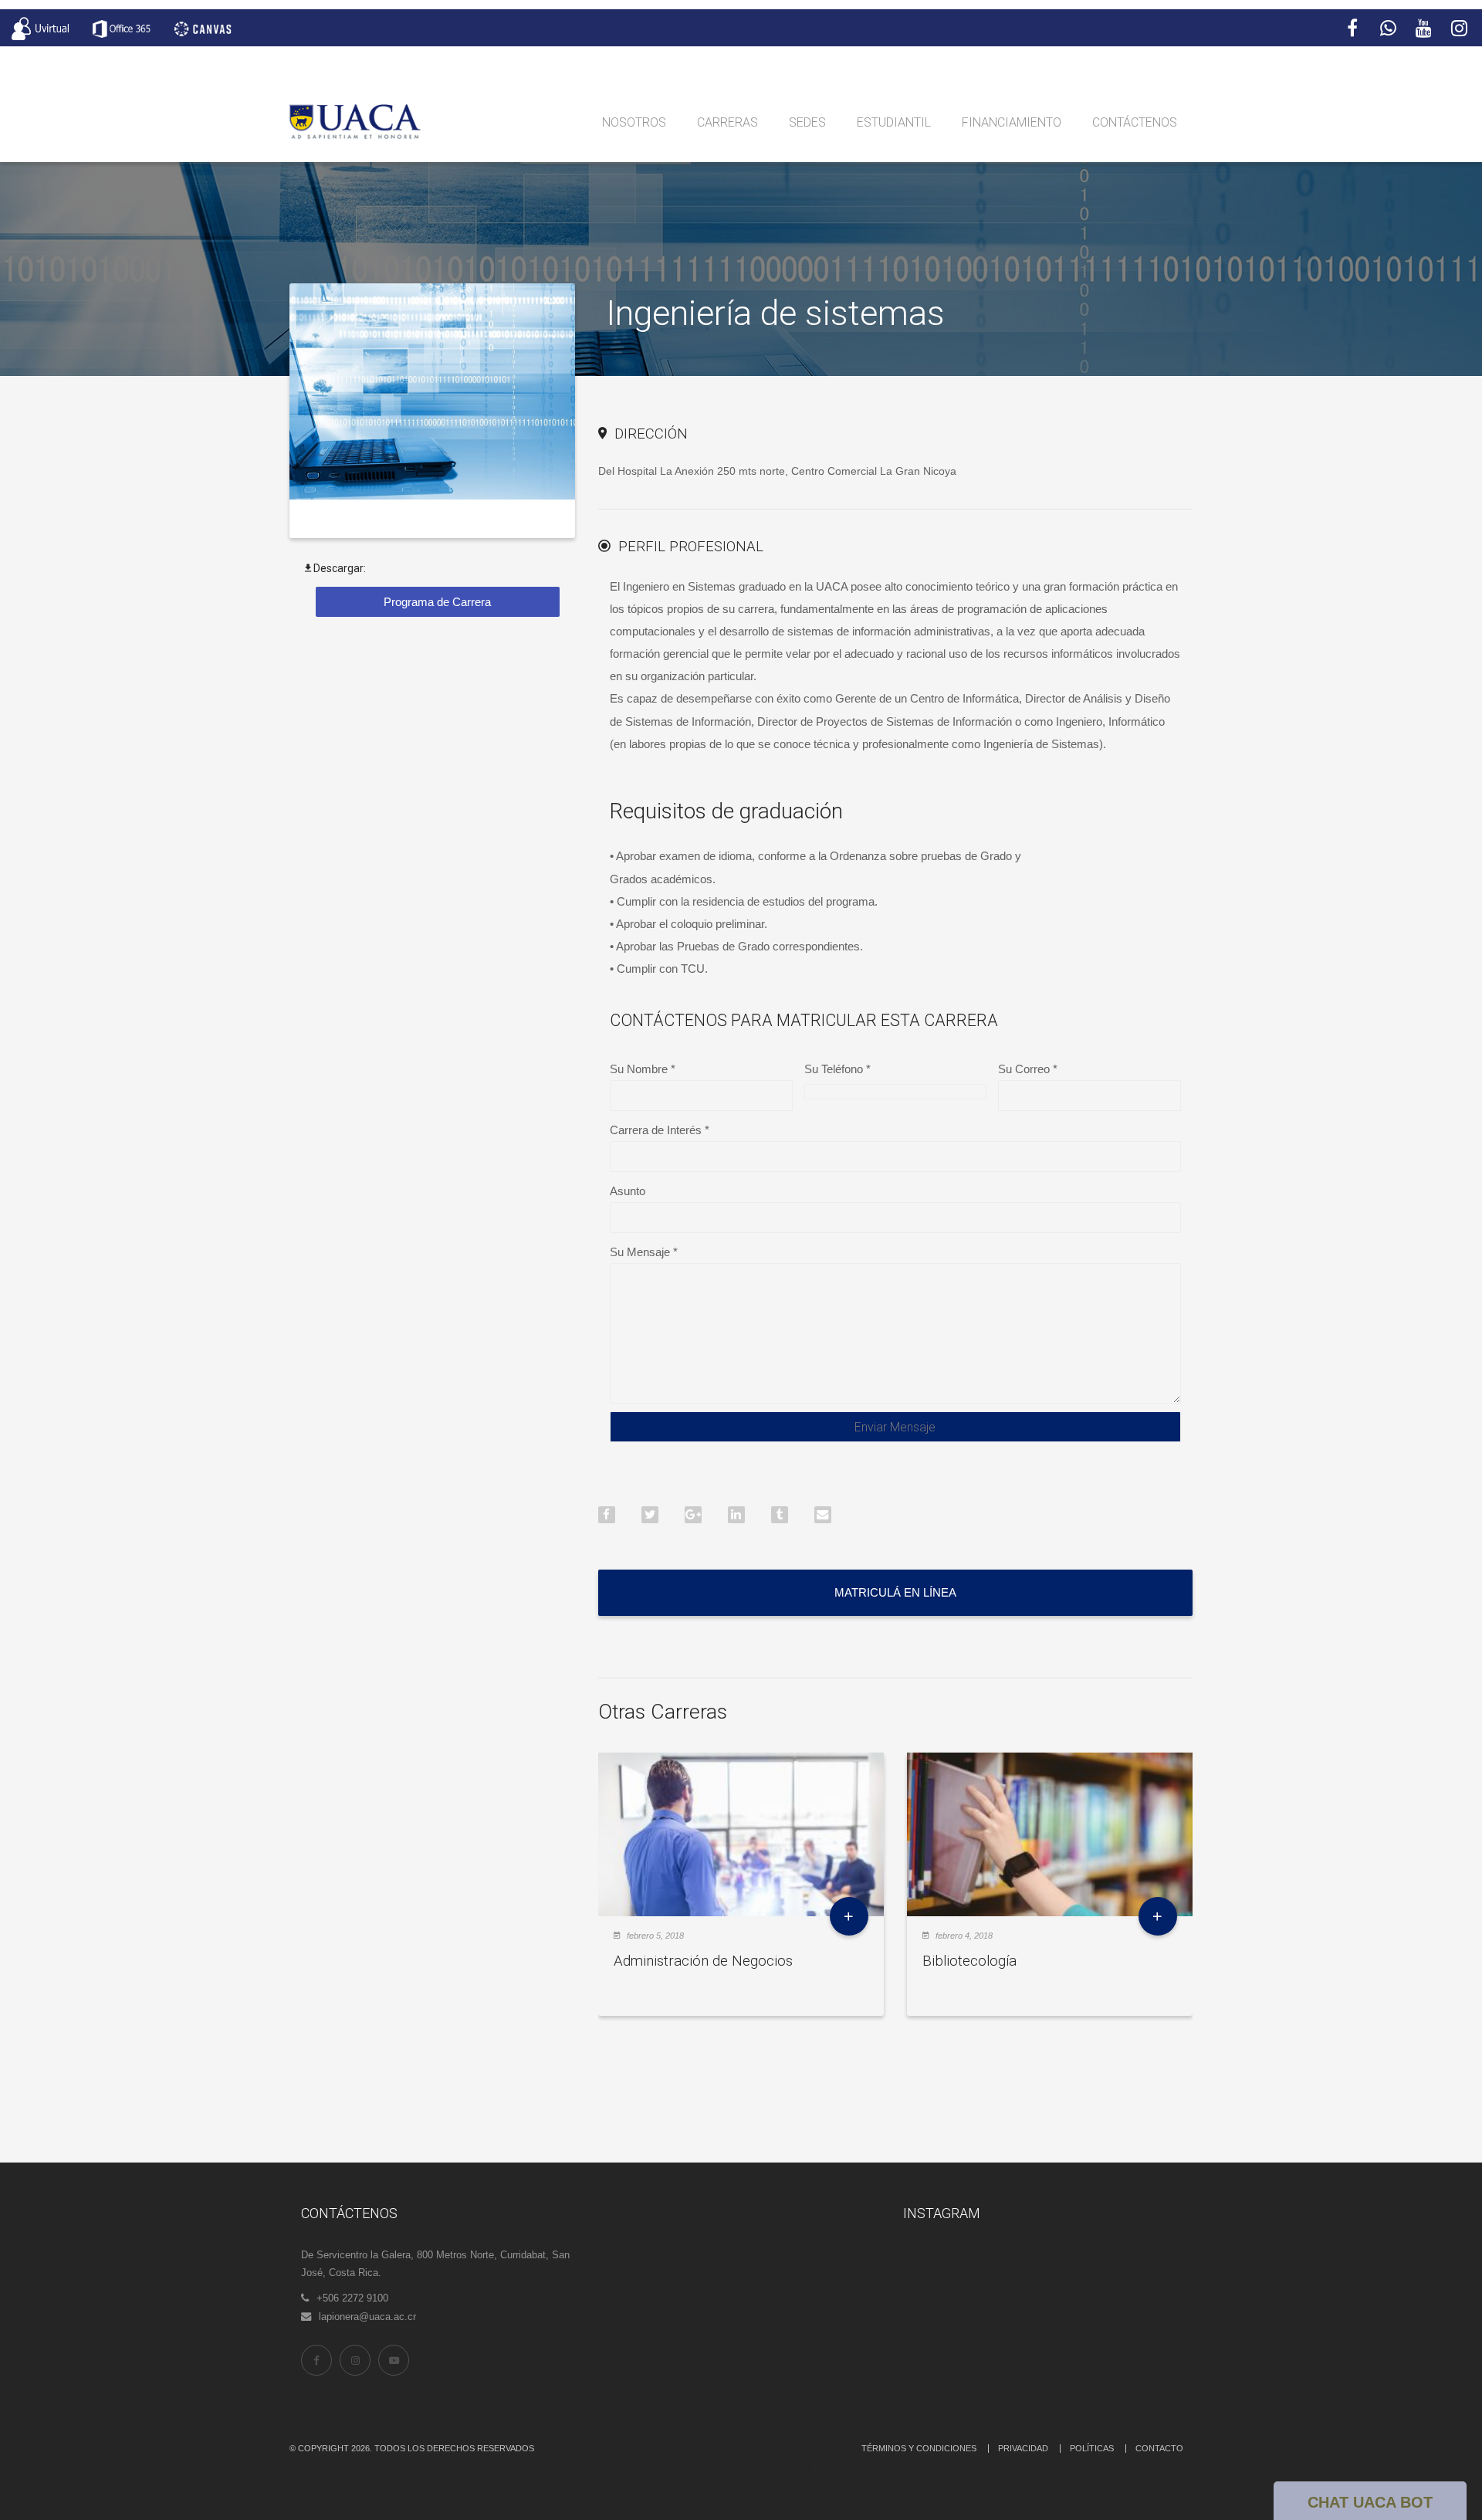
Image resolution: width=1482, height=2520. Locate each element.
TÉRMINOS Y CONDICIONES (919, 2448)
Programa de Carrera (437, 602)
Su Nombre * (643, 1069)
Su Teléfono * (837, 1069)
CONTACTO (1159, 2448)
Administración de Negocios (703, 1961)
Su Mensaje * (644, 1252)
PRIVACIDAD (1023, 2448)
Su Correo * (1028, 1069)
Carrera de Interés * (660, 1130)
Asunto (628, 1191)
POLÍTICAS (1092, 2448)
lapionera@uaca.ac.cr (367, 2317)
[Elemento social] (1352, 29)
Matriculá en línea (895, 1592)
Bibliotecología (969, 1961)
